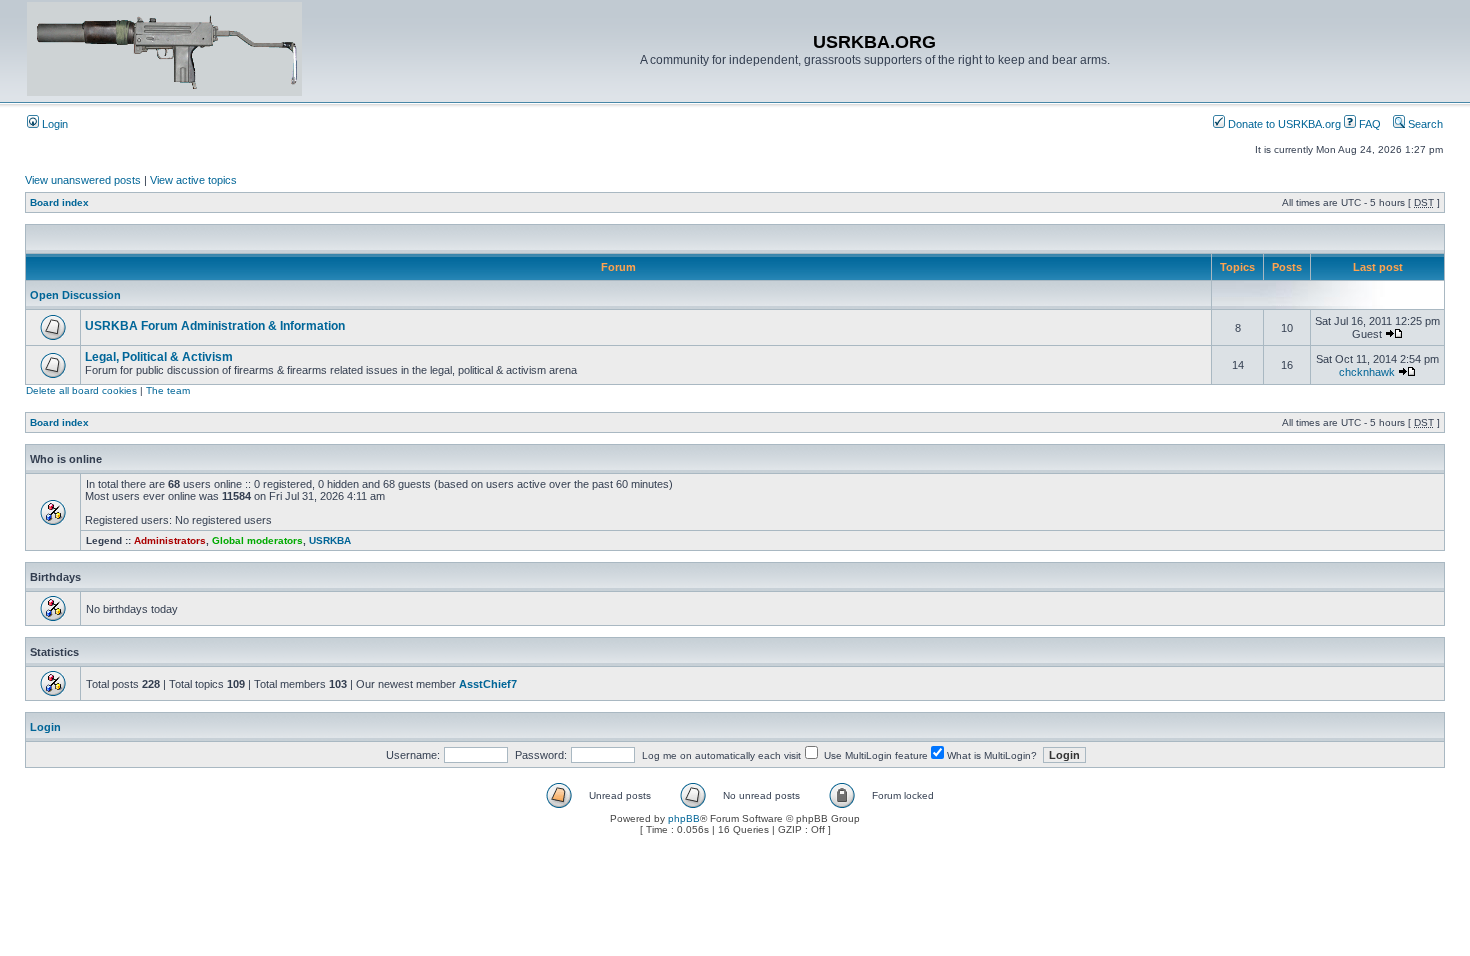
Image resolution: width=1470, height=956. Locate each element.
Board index (59, 202)
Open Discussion (75, 295)
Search (1424, 124)
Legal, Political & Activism (159, 357)
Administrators (170, 540)
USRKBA (330, 540)
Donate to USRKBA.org (1283, 124)
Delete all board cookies (81, 390)
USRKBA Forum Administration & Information (215, 326)
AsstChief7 (488, 684)
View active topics (193, 180)
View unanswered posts (83, 180)
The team (168, 390)
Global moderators (257, 540)
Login (53, 124)
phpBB (684, 818)
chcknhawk (1367, 372)
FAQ (1368, 124)
